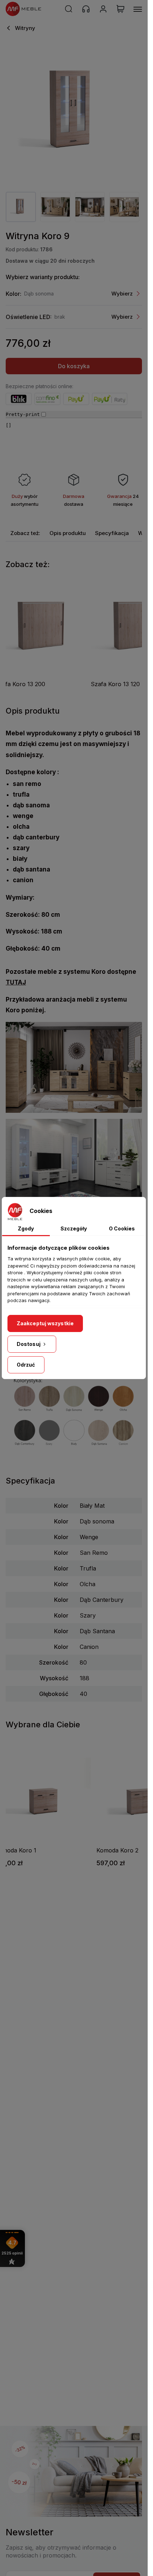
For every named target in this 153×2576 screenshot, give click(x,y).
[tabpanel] (21, 207)
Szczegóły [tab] (74, 1228)
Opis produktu (68, 533)
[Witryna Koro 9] (74, 112)
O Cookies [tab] (122, 1228)
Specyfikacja (112, 533)
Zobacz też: (25, 533)
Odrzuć (26, 1365)
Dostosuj (29, 1344)
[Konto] (103, 9)
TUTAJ (16, 982)
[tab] (25, 533)
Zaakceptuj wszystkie (45, 1323)
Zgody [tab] (26, 1228)
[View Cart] (120, 9)
